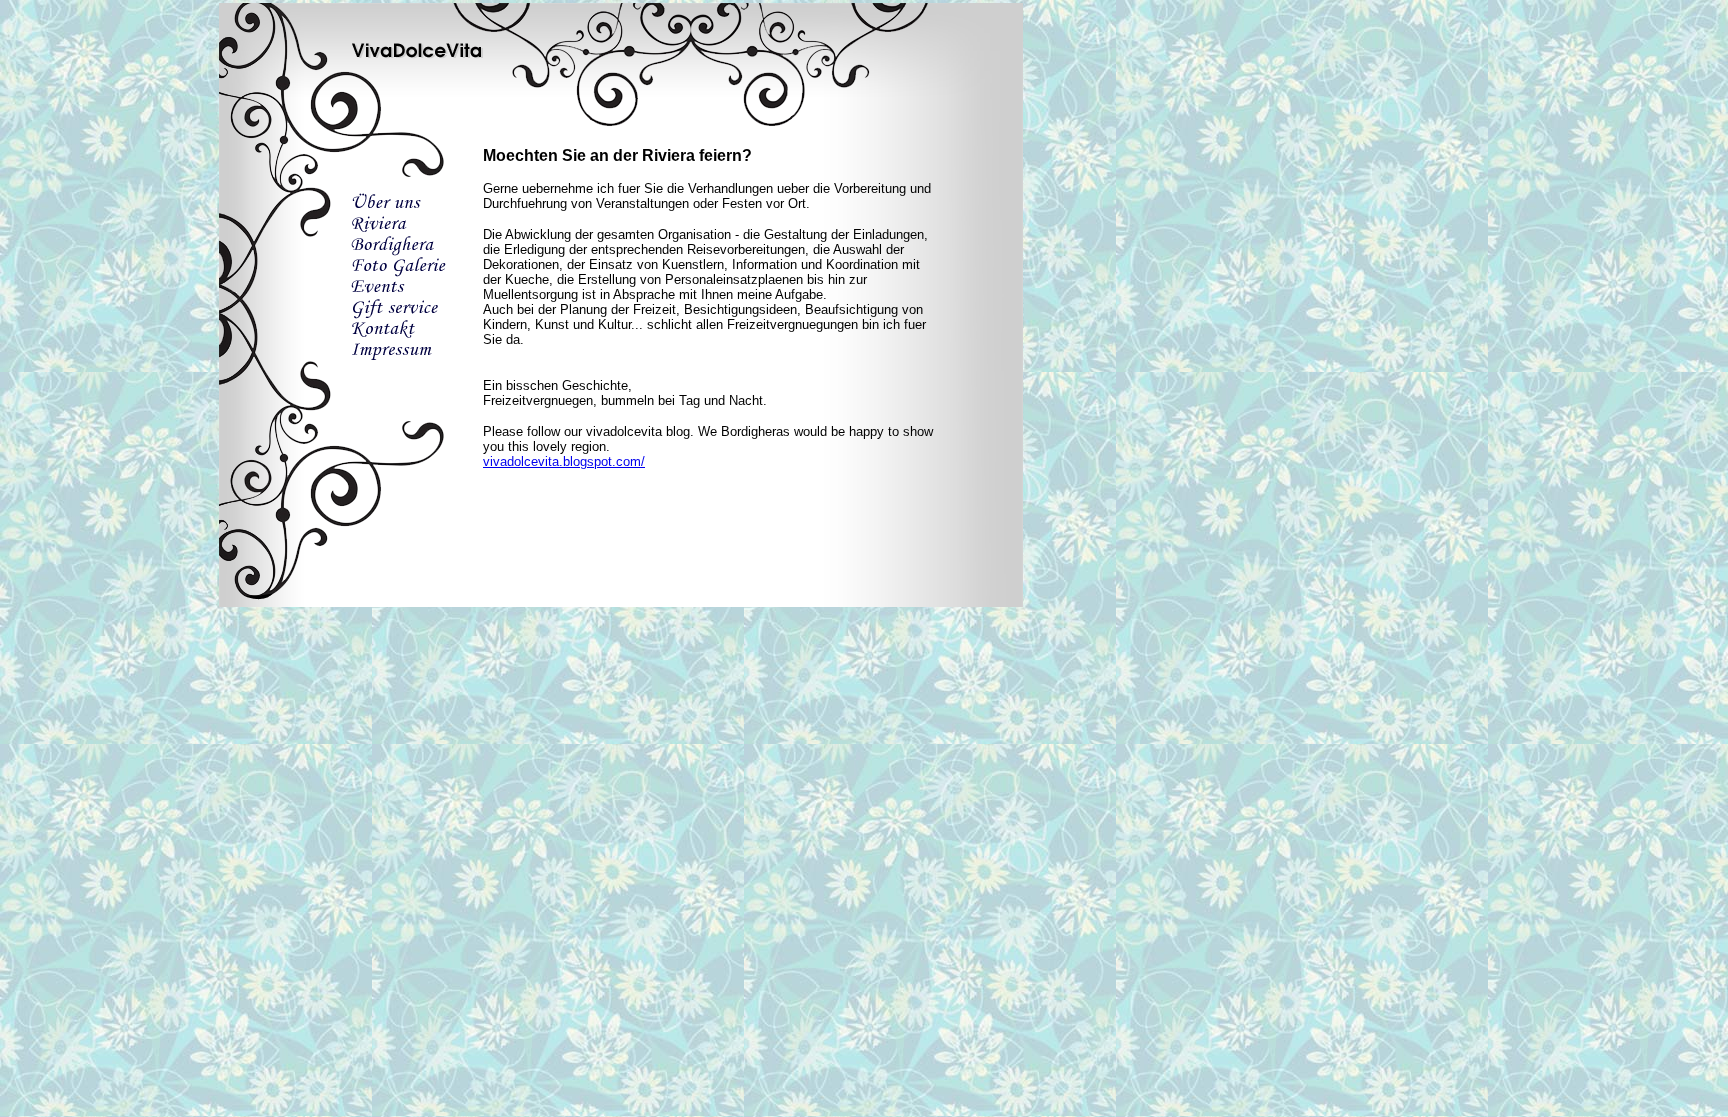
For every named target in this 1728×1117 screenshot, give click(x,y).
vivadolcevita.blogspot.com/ (564, 461)
